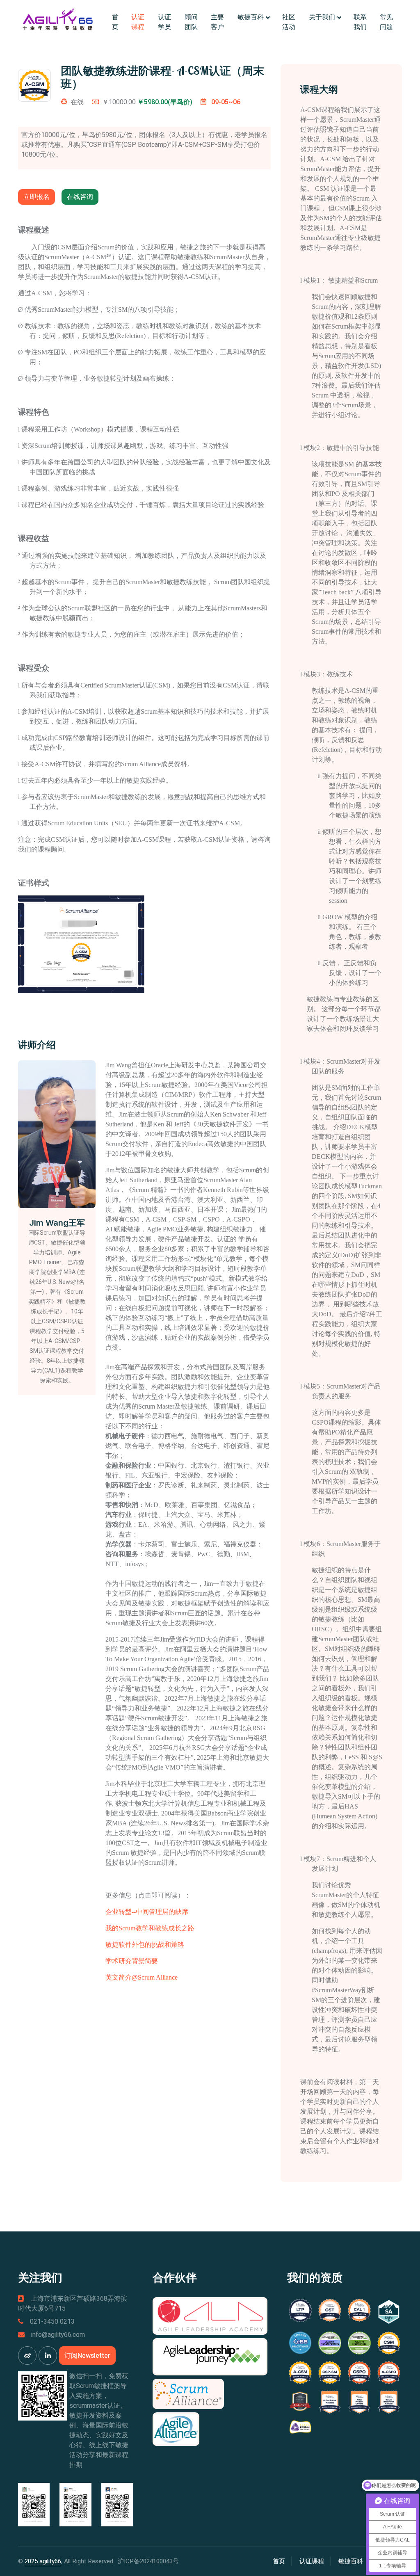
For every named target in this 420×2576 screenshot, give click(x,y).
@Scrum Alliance (155, 1977)
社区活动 (289, 22)
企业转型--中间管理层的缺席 (147, 1912)
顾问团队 (191, 22)
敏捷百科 (251, 17)
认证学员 (164, 22)
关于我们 (322, 17)
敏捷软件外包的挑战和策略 (145, 1945)
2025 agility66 (43, 2561)
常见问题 (386, 22)
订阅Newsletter (87, 2356)
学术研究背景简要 (132, 1961)
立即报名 (37, 197)
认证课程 (138, 22)
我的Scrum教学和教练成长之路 (150, 1928)
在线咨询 (80, 197)
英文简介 (119, 1977)
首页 (115, 22)
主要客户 (217, 22)
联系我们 (360, 22)
